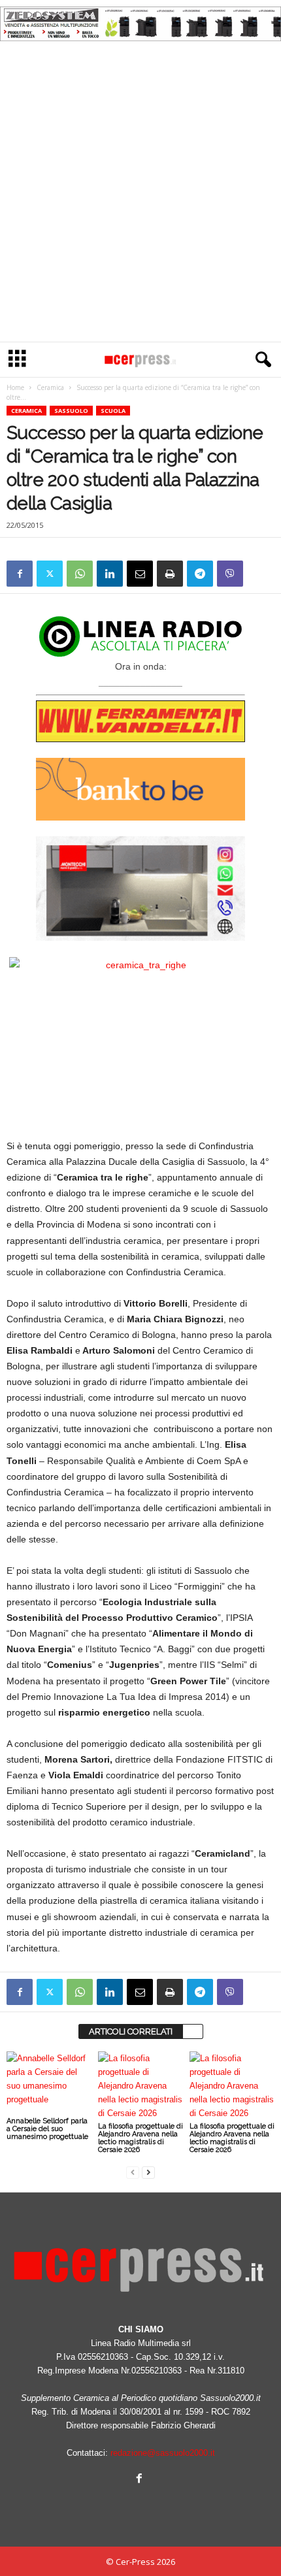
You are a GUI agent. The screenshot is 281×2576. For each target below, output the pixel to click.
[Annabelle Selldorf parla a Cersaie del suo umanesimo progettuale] (49, 2083)
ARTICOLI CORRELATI (131, 2031)
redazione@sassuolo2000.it (163, 2453)
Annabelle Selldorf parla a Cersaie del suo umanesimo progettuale (47, 2129)
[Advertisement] (140, 195)
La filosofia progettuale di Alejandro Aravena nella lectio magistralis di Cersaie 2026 (140, 2138)
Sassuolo (71, 411)
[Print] (170, 574)
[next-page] (148, 2172)
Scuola (113, 411)
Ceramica (50, 387)
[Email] (140, 574)
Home (15, 387)
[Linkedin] (110, 574)
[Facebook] (20, 574)
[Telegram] (200, 574)
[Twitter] (50, 574)
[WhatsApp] (80, 574)
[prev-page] (133, 2172)
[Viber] (230, 574)
